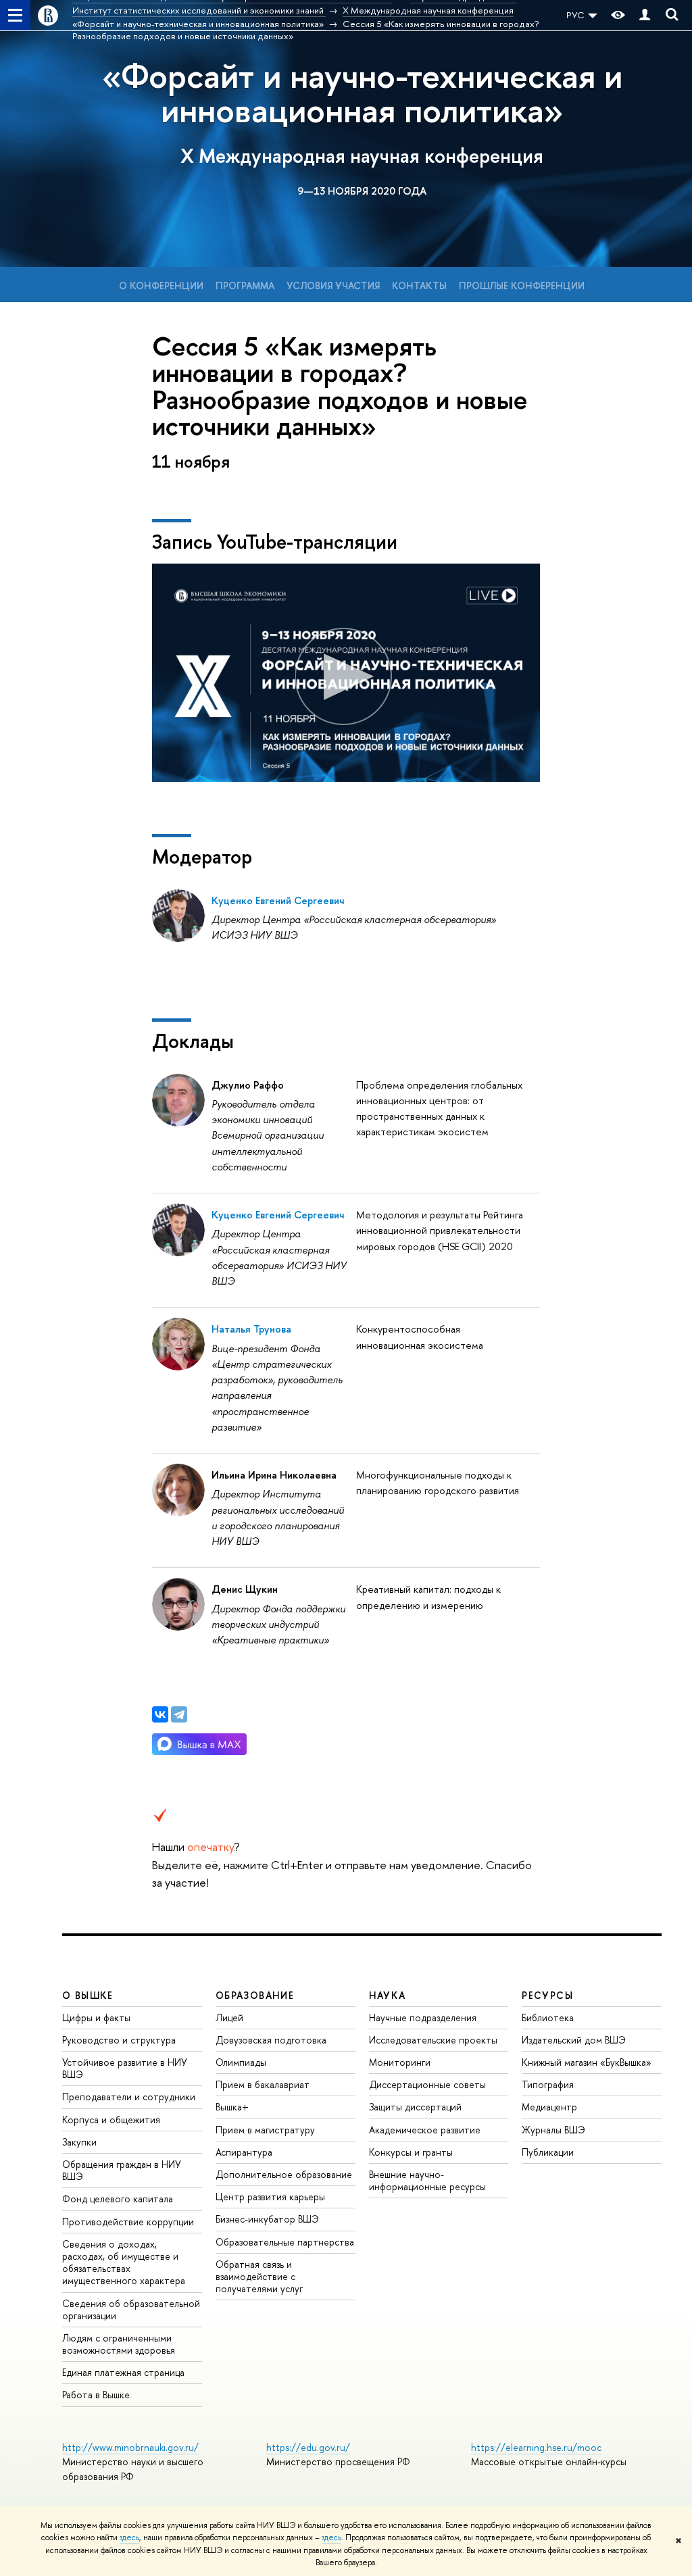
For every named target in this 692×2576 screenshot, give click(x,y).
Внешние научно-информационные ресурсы (427, 2180)
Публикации (548, 2152)
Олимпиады (241, 2062)
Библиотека (548, 2017)
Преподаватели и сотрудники (129, 2097)
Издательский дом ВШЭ (574, 2040)
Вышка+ (232, 2107)
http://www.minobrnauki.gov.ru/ (130, 2447)
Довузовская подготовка (271, 2040)
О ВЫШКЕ (88, 1995)
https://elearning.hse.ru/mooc (536, 2447)
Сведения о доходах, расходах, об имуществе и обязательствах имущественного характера (124, 2262)
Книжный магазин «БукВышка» (587, 2062)
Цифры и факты (96, 2017)
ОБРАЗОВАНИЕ (255, 1995)
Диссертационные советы (427, 2084)
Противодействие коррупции (128, 2222)
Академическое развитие (425, 2130)
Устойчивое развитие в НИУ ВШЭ (125, 2068)
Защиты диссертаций (415, 2107)
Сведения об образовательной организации (131, 2309)
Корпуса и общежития (111, 2120)
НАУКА (388, 1995)
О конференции (161, 286)
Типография (548, 2084)
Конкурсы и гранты (411, 2152)
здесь (129, 2537)
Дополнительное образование (284, 2174)
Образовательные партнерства (285, 2242)
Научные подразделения (423, 2017)
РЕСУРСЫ (547, 1995)
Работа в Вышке (96, 2395)
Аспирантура (244, 2152)
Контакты (419, 286)
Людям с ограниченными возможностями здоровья (119, 2344)
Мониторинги (400, 2062)
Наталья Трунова (251, 1329)
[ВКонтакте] (160, 1714)
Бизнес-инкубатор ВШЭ (267, 2219)
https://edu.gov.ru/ (308, 2447)
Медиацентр (549, 2107)
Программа (245, 286)
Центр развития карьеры (270, 2197)
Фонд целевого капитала (118, 2199)
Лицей (229, 2017)
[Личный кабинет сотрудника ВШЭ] (645, 15)
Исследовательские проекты (433, 2040)
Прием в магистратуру (265, 2130)
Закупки (79, 2142)
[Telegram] (179, 1714)
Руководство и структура (119, 2040)
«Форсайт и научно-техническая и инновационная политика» (362, 93)
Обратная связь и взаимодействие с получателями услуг (259, 2276)
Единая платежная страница (123, 2372)
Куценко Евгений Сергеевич (278, 900)
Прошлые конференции (522, 286)
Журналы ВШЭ (553, 2130)
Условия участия (333, 286)
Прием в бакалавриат (263, 2084)
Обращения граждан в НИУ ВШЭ (122, 2170)
